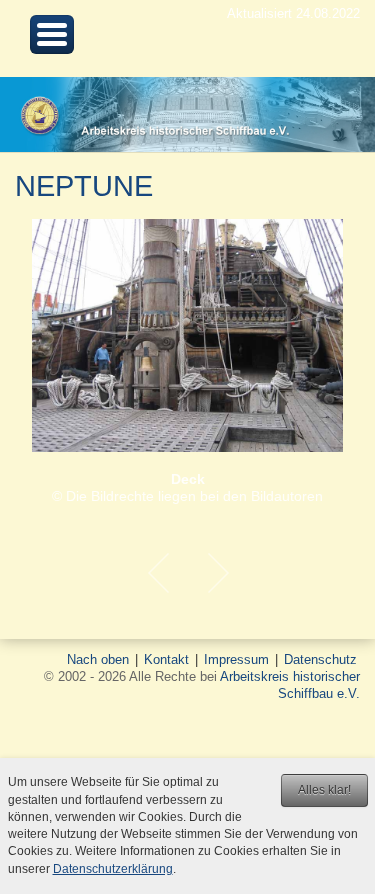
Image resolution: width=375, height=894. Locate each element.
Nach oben (98, 659)
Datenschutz (320, 659)
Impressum (236, 659)
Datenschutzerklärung (113, 869)
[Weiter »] (218, 573)
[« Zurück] (158, 573)
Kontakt (166, 659)
